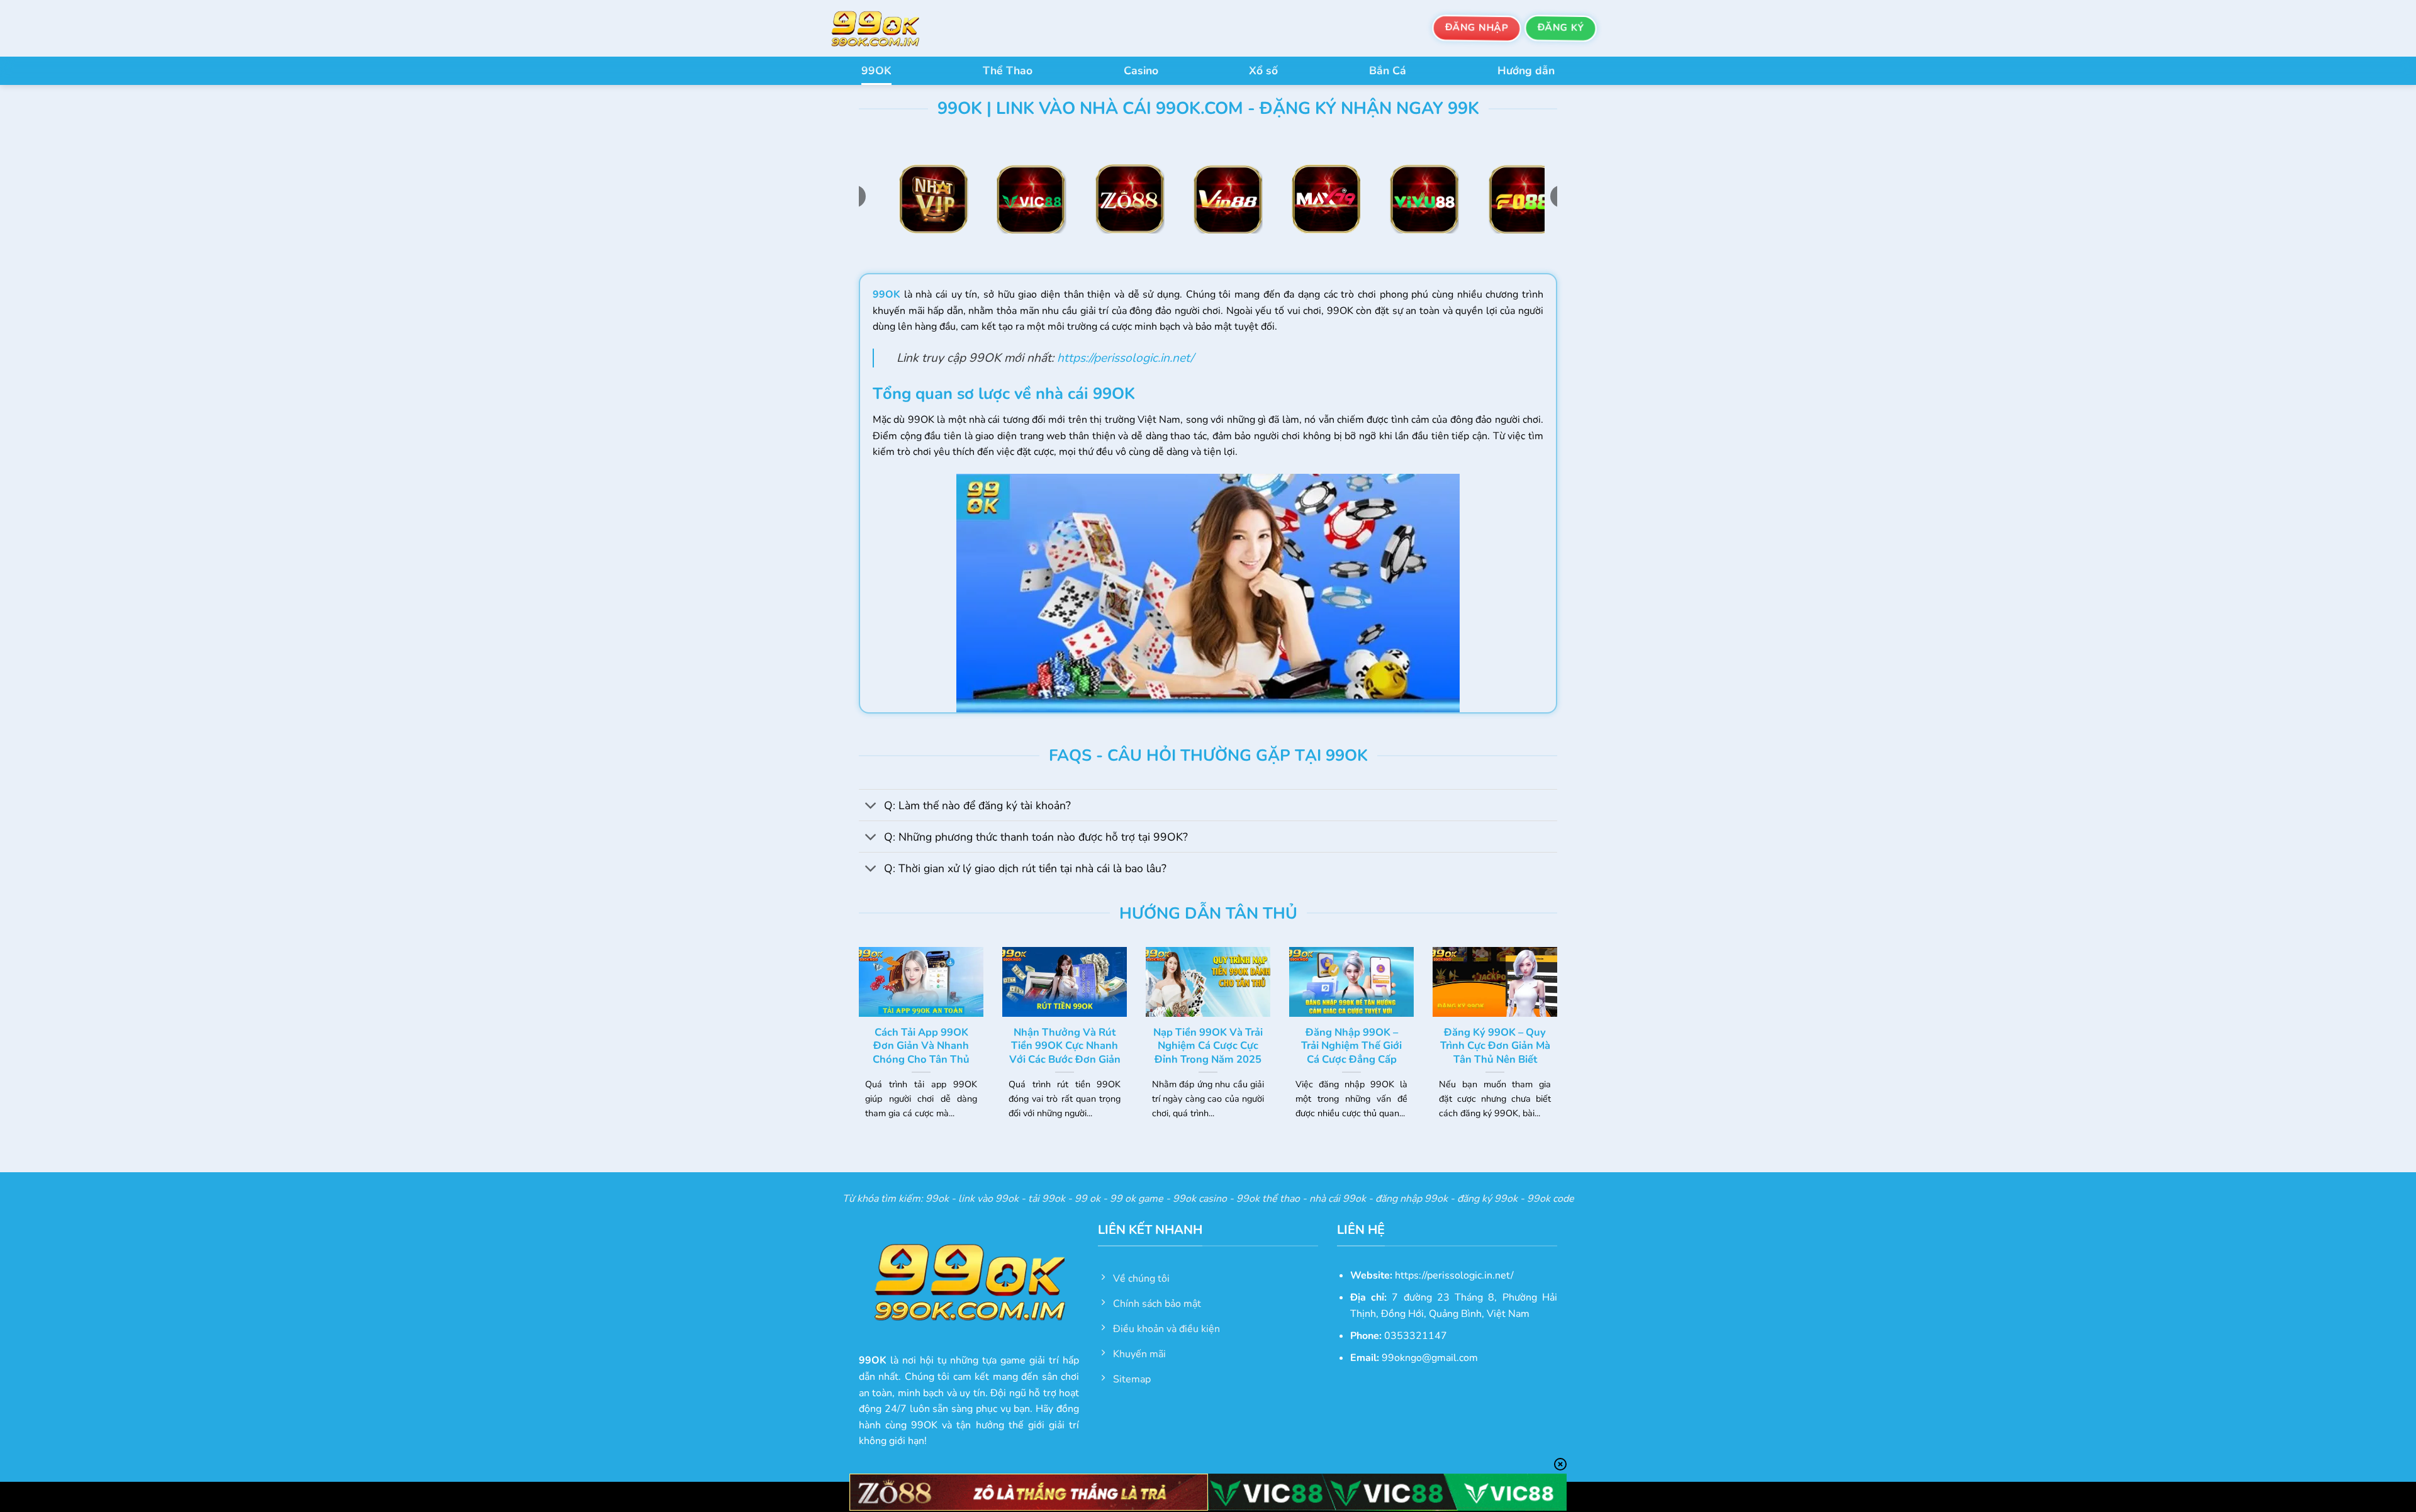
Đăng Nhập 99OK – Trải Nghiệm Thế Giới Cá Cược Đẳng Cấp (1351, 1046)
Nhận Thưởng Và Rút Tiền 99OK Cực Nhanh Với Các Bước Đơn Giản (1065, 1046)
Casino (1141, 70)
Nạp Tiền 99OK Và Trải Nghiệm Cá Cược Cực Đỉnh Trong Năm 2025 (1208, 1046)
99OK (876, 70)
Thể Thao (1008, 70)
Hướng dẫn (1526, 70)
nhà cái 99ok (1338, 1199)
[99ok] (887, 28)
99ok (937, 1199)
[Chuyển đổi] (871, 806)
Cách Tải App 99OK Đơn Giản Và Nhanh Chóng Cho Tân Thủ (921, 1046)
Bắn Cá (1388, 70)
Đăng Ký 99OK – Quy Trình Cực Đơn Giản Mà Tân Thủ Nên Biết (1495, 1046)
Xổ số (1263, 70)
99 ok (1088, 1199)
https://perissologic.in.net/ (1125, 358)
